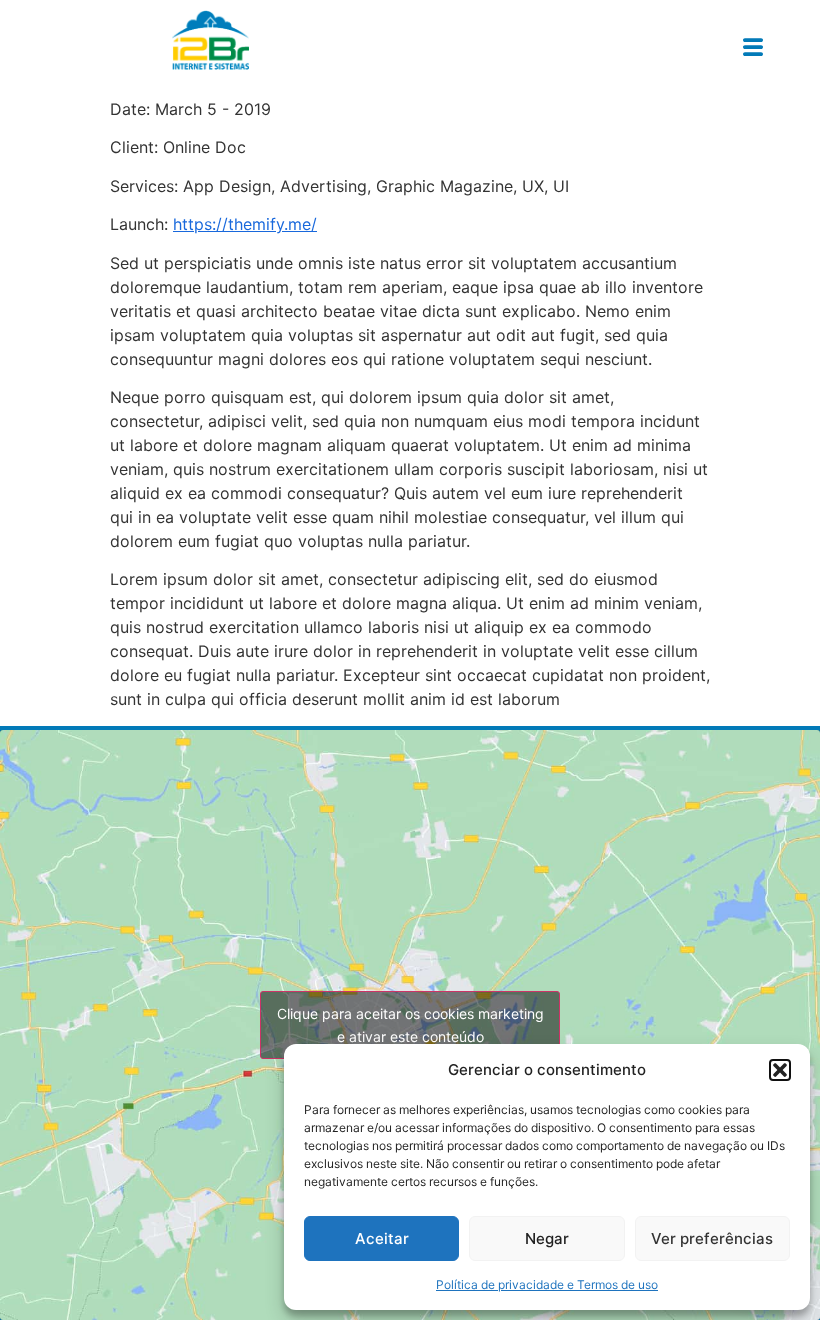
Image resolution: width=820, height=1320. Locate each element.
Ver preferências (712, 1238)
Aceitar (382, 1238)
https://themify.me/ (245, 224)
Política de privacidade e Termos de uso (547, 1284)
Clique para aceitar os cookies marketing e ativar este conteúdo (410, 1025)
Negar (547, 1238)
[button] (780, 1070)
